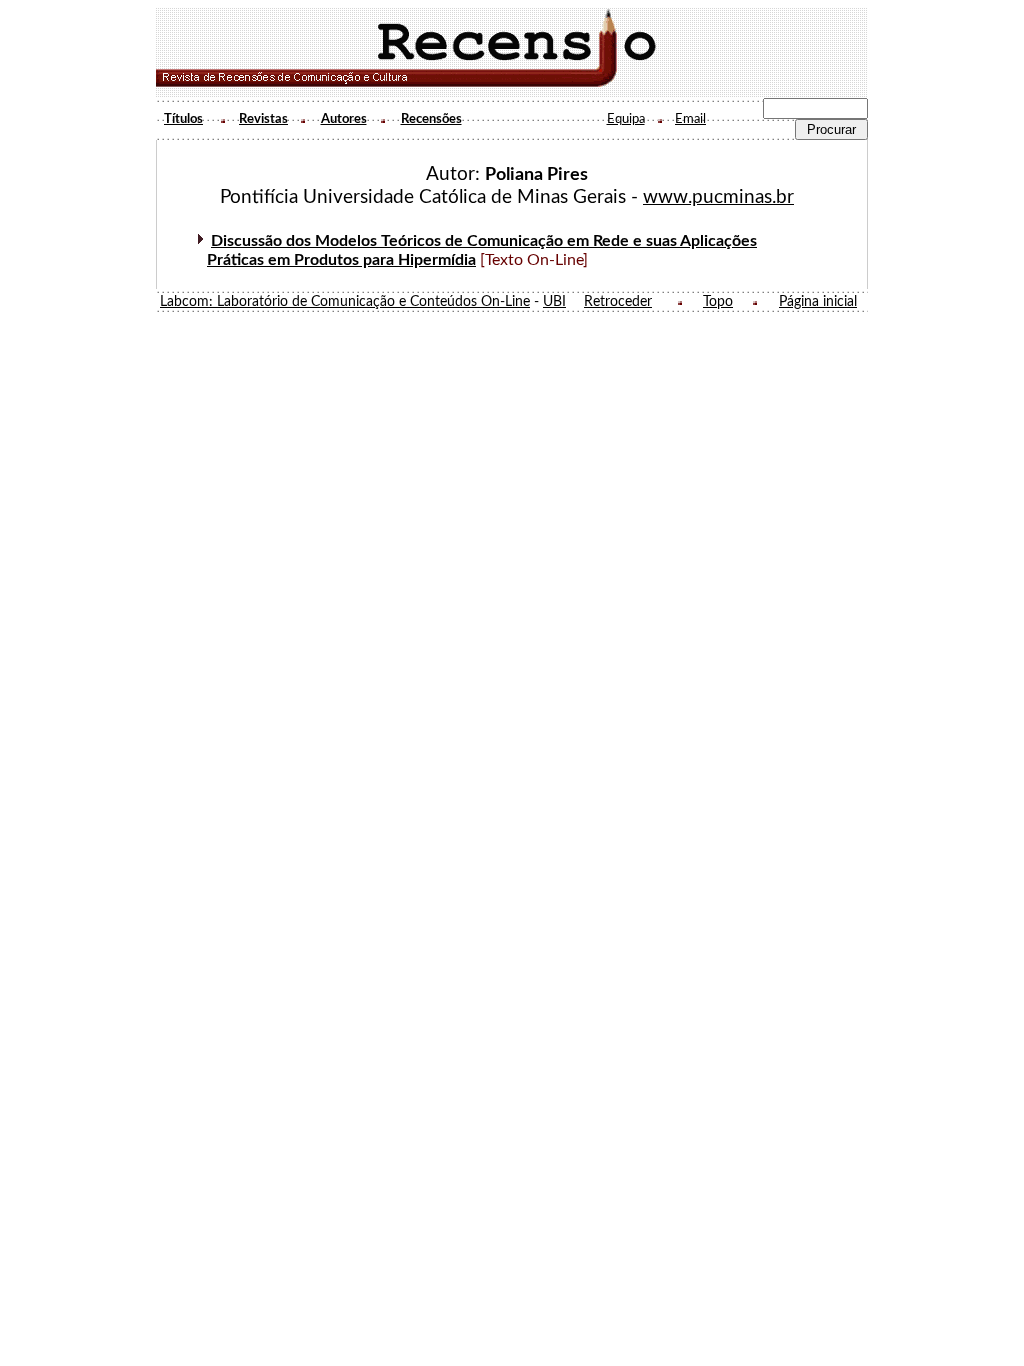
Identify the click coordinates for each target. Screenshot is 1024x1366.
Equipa (626, 119)
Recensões (431, 119)
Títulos (183, 119)
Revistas (263, 119)
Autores (344, 119)
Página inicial (818, 301)
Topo (718, 301)
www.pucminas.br (718, 197)
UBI (554, 301)
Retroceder (618, 301)
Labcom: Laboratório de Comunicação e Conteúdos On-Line (345, 301)
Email (690, 119)
